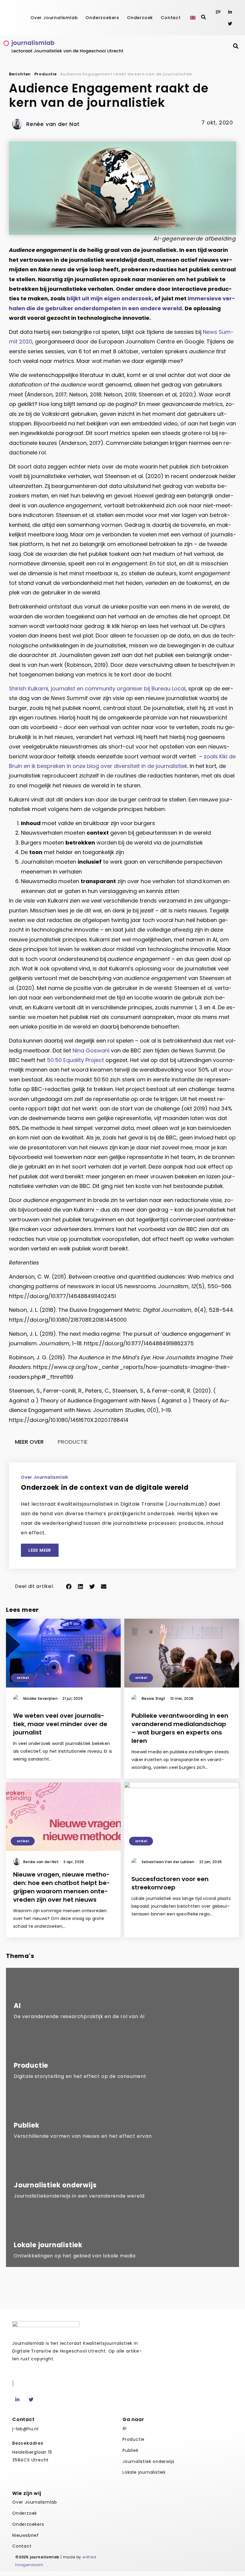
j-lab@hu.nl (25, 2429)
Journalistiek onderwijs (148, 2461)
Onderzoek (140, 18)
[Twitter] (230, 23)
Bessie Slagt (155, 1698)
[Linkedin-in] (230, 12)
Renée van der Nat (42, 1862)
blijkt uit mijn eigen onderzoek (109, 298)
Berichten (20, 74)
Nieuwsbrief (26, 2535)
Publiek (131, 2450)
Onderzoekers (102, 18)
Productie (46, 74)
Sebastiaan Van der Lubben (169, 1862)
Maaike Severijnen (42, 1698)
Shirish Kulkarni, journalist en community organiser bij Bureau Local (97, 688)
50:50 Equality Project (75, 1060)
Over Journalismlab (54, 18)
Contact (171, 18)
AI (125, 2428)
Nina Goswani (91, 1050)
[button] (69, 1586)
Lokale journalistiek (144, 2472)
